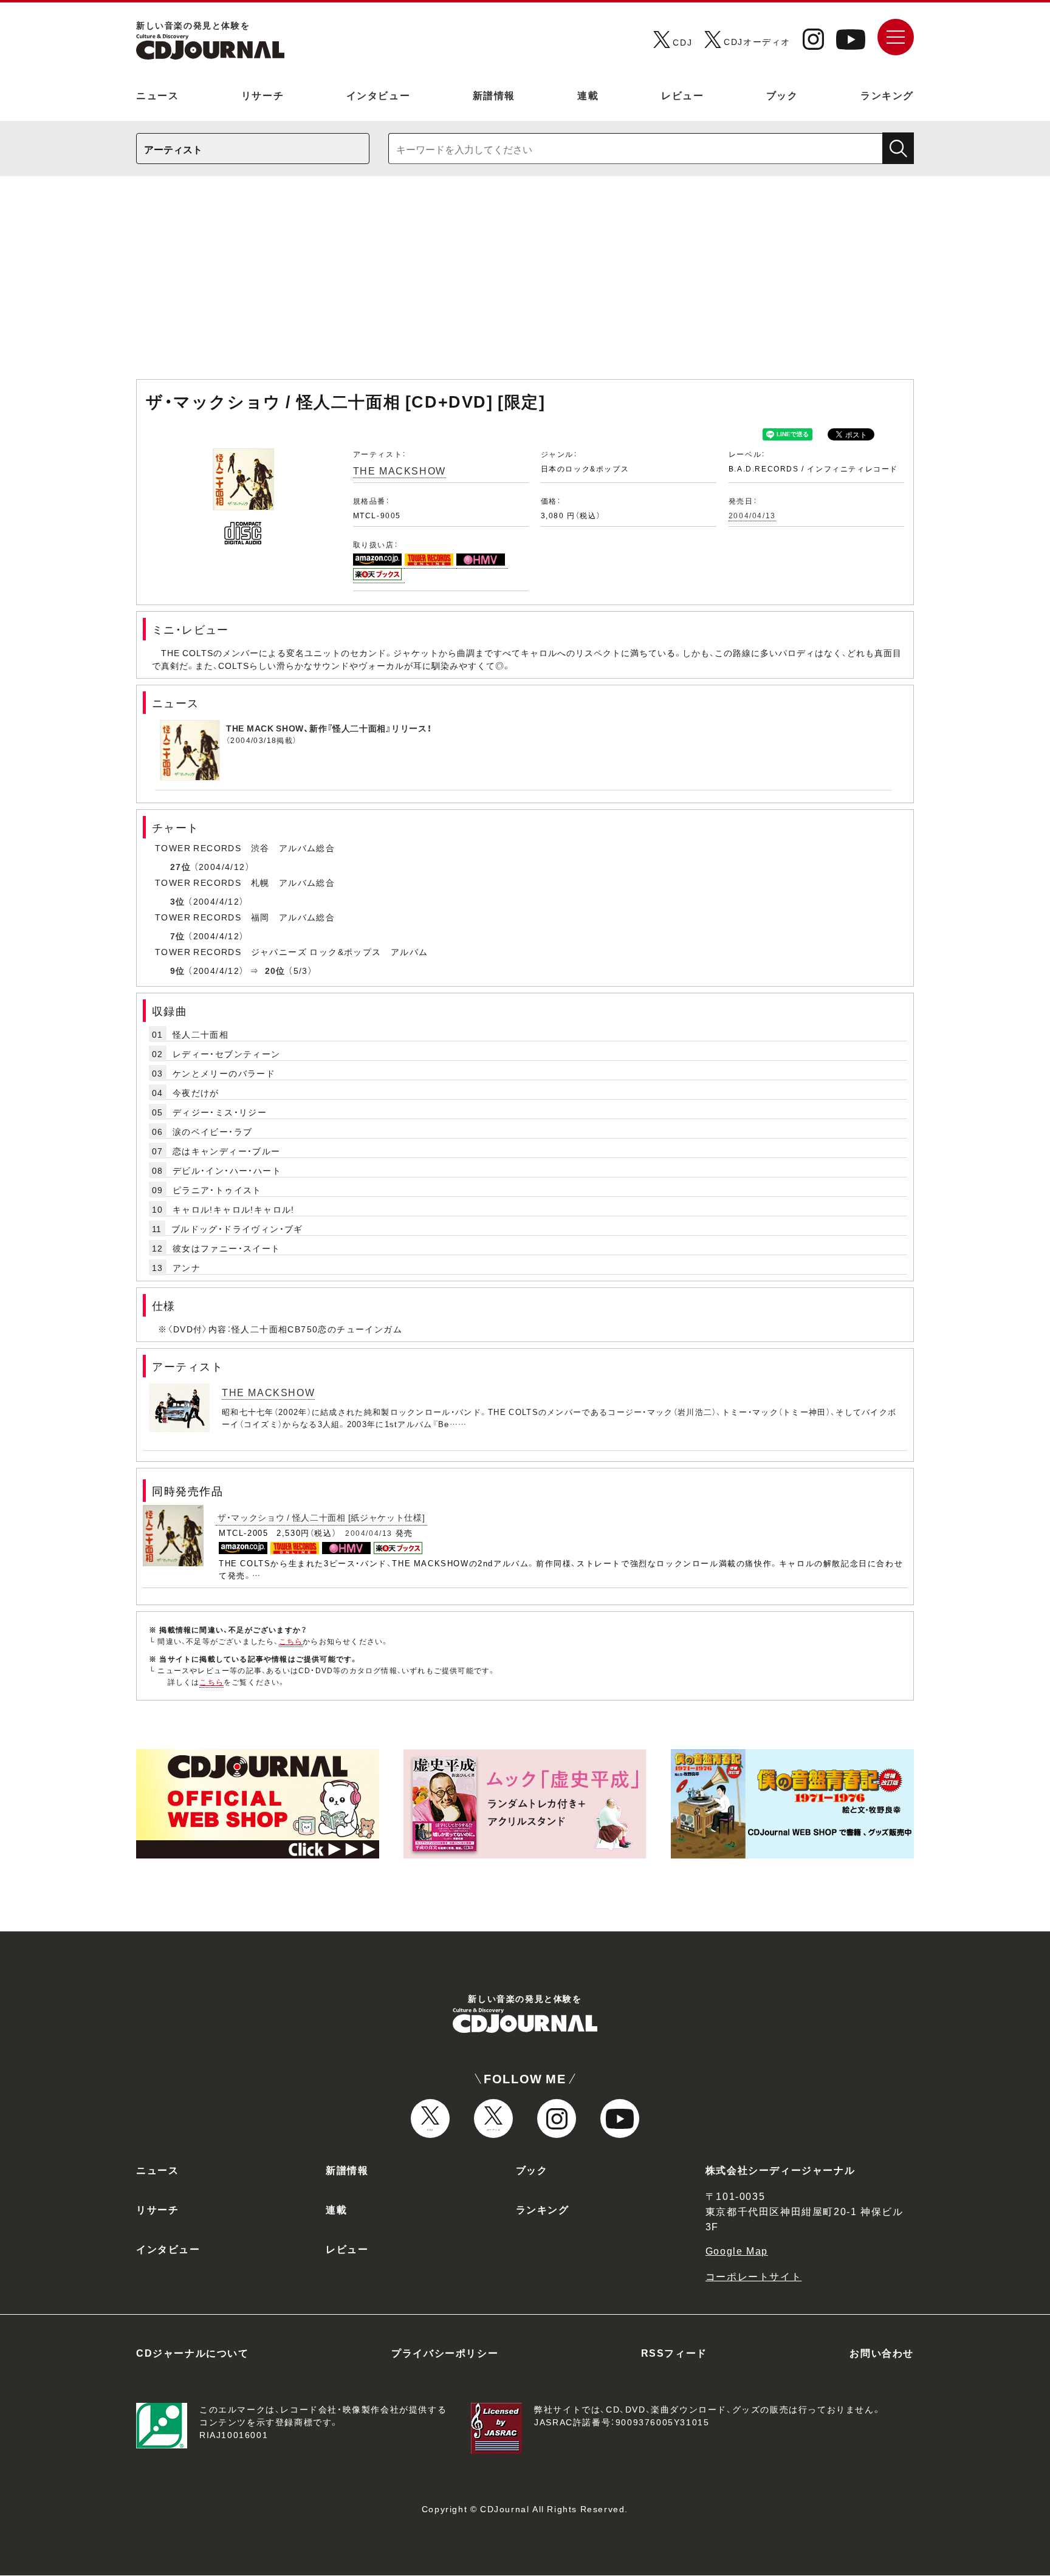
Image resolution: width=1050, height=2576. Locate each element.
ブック (782, 95)
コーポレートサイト (753, 2276)
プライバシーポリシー (445, 2352)
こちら (291, 1641)
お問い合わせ (882, 2352)
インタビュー (379, 95)
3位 (178, 901)
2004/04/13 (752, 515)
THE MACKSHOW (400, 470)
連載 (588, 95)
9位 (178, 970)
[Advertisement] (525, 284)
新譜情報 (494, 95)
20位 (275, 970)
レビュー (682, 95)
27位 (180, 866)
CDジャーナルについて (193, 2352)
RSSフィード (674, 2352)
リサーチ (262, 95)
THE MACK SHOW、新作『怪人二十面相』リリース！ (329, 728)
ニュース (157, 95)
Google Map (737, 2250)
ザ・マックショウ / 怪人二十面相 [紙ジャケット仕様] (321, 1517)
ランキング (887, 95)
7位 (178, 936)
